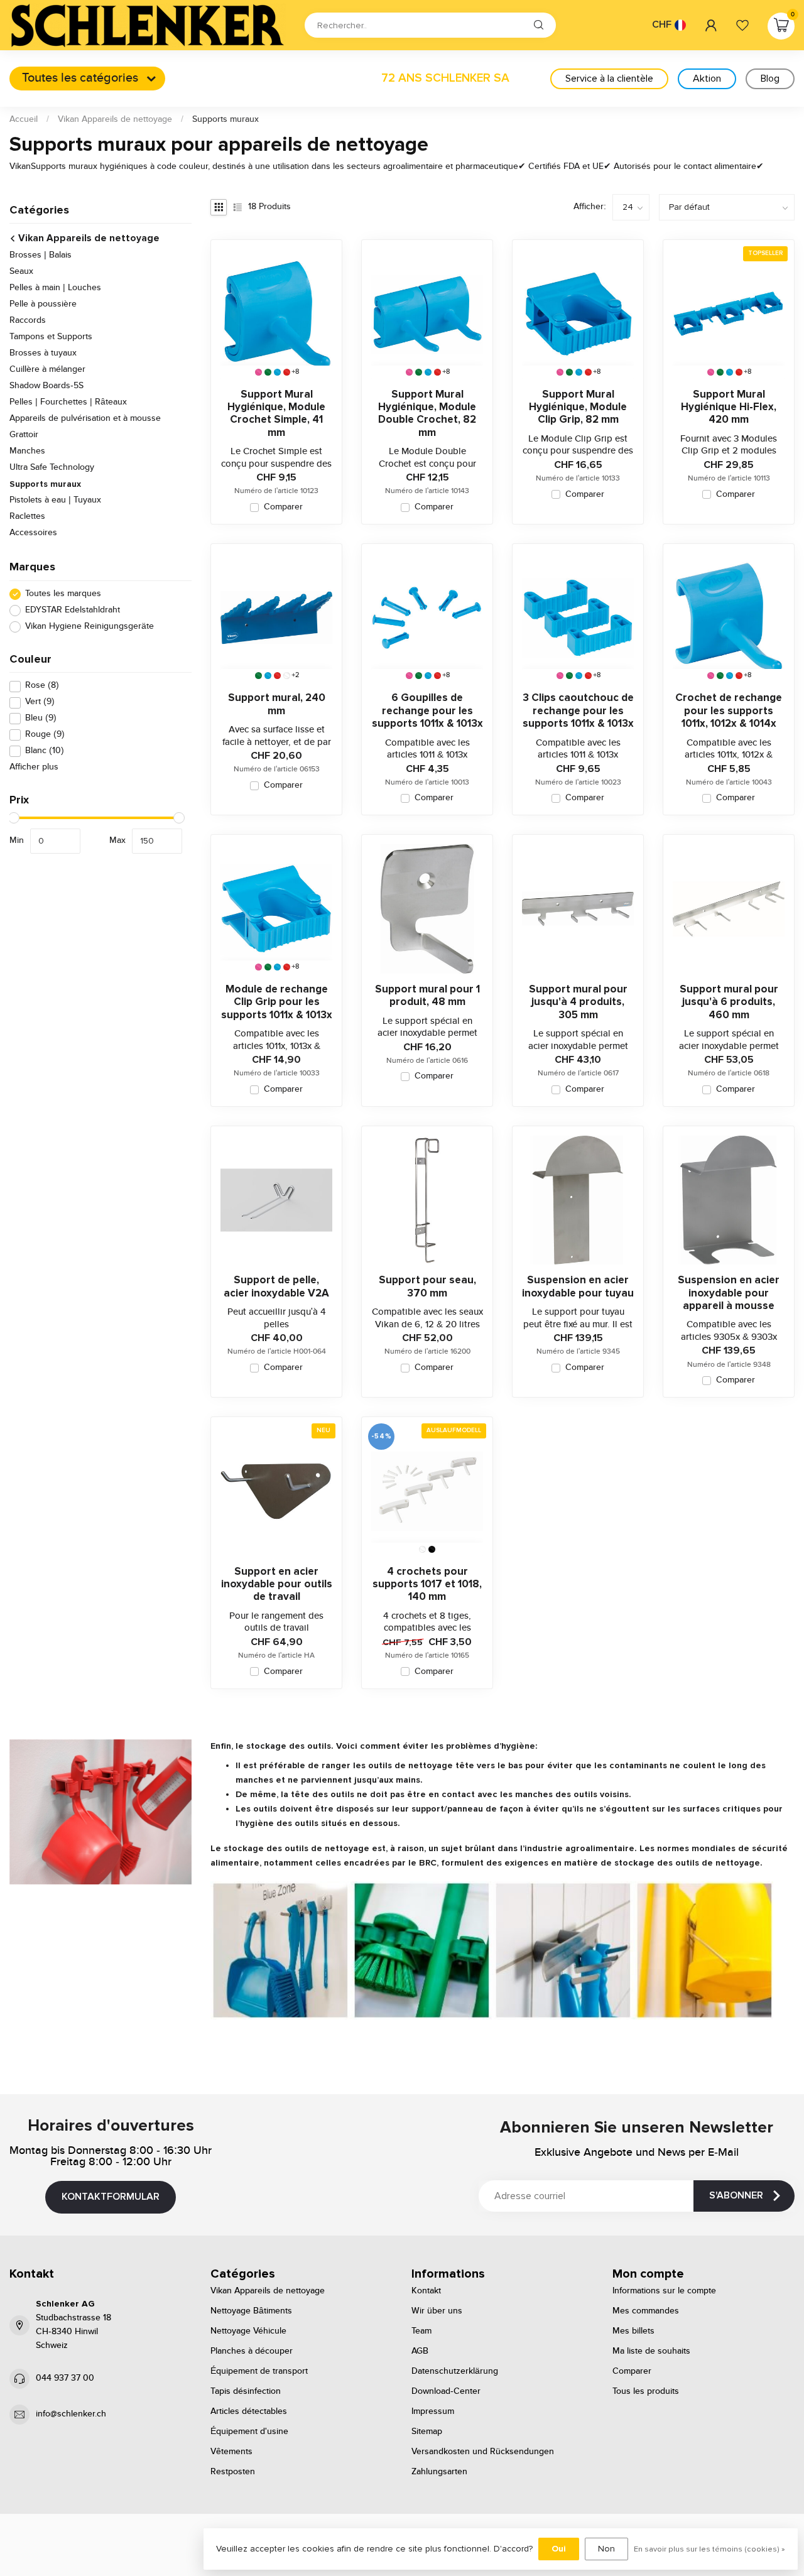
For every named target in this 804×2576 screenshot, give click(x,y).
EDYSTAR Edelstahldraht (73, 610)
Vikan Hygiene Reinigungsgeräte (90, 627)
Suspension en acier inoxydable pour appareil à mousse (729, 1293)
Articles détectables (249, 2411)
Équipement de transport (259, 2371)
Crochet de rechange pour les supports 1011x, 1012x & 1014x (729, 711)
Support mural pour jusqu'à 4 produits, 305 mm (578, 1002)
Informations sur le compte (664, 2291)
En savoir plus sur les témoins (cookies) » (709, 2549)
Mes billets (633, 2331)
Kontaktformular (111, 2197)
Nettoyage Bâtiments (251, 2311)
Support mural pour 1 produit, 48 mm (427, 996)
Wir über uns (437, 2311)
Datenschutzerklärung (455, 2371)
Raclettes (27, 517)
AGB (420, 2351)
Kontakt (426, 2291)
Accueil (24, 119)
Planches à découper (252, 2351)
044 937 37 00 (65, 2378)
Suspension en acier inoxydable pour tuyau (578, 1286)
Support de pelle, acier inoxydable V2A (276, 1286)
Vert (40, 703)
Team (421, 2331)
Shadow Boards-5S (46, 386)
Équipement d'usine (249, 2432)
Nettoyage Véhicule (248, 2331)
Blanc (45, 752)
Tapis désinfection (246, 2391)
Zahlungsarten (439, 2472)
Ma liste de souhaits (651, 2351)
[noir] (432, 1549)
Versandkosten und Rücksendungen (483, 2452)
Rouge (45, 735)
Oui (559, 2549)
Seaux (21, 272)
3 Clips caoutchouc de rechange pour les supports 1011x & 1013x (578, 711)
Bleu (41, 719)
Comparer (283, 507)
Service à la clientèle (609, 79)
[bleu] (277, 372)
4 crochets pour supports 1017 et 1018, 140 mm (427, 1584)
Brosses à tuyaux (43, 354)
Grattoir (24, 435)
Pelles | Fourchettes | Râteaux (68, 403)
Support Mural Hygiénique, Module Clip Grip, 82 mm (578, 407)
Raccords (28, 321)
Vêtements (231, 2452)
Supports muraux (225, 119)
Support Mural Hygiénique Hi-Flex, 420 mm (729, 407)
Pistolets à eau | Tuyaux (55, 501)
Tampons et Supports (51, 337)
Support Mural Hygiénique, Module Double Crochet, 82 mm (427, 414)
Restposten (233, 2472)
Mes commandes (646, 2311)
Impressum (433, 2411)
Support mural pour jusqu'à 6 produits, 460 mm (729, 1002)
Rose (42, 686)
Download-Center (446, 2391)
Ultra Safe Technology (52, 468)
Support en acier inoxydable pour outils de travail (277, 1584)
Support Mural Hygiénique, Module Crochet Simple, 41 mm (276, 414)
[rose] (258, 372)
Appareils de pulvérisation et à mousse (85, 419)
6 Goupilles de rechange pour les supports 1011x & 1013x (427, 711)
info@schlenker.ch (71, 2414)
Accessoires (33, 533)
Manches (27, 452)
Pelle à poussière (43, 305)
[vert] (268, 372)
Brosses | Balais (41, 256)
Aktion (707, 79)
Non (606, 2549)
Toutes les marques (63, 594)
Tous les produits (646, 2391)
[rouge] (287, 372)
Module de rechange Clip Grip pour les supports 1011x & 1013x (277, 1002)
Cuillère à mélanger (47, 370)
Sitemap (427, 2432)
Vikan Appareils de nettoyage (115, 119)
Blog (770, 79)
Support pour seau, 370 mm (427, 1286)
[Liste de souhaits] (742, 25)
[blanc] (287, 676)
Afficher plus (34, 768)
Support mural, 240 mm (277, 704)
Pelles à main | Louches (55, 288)
